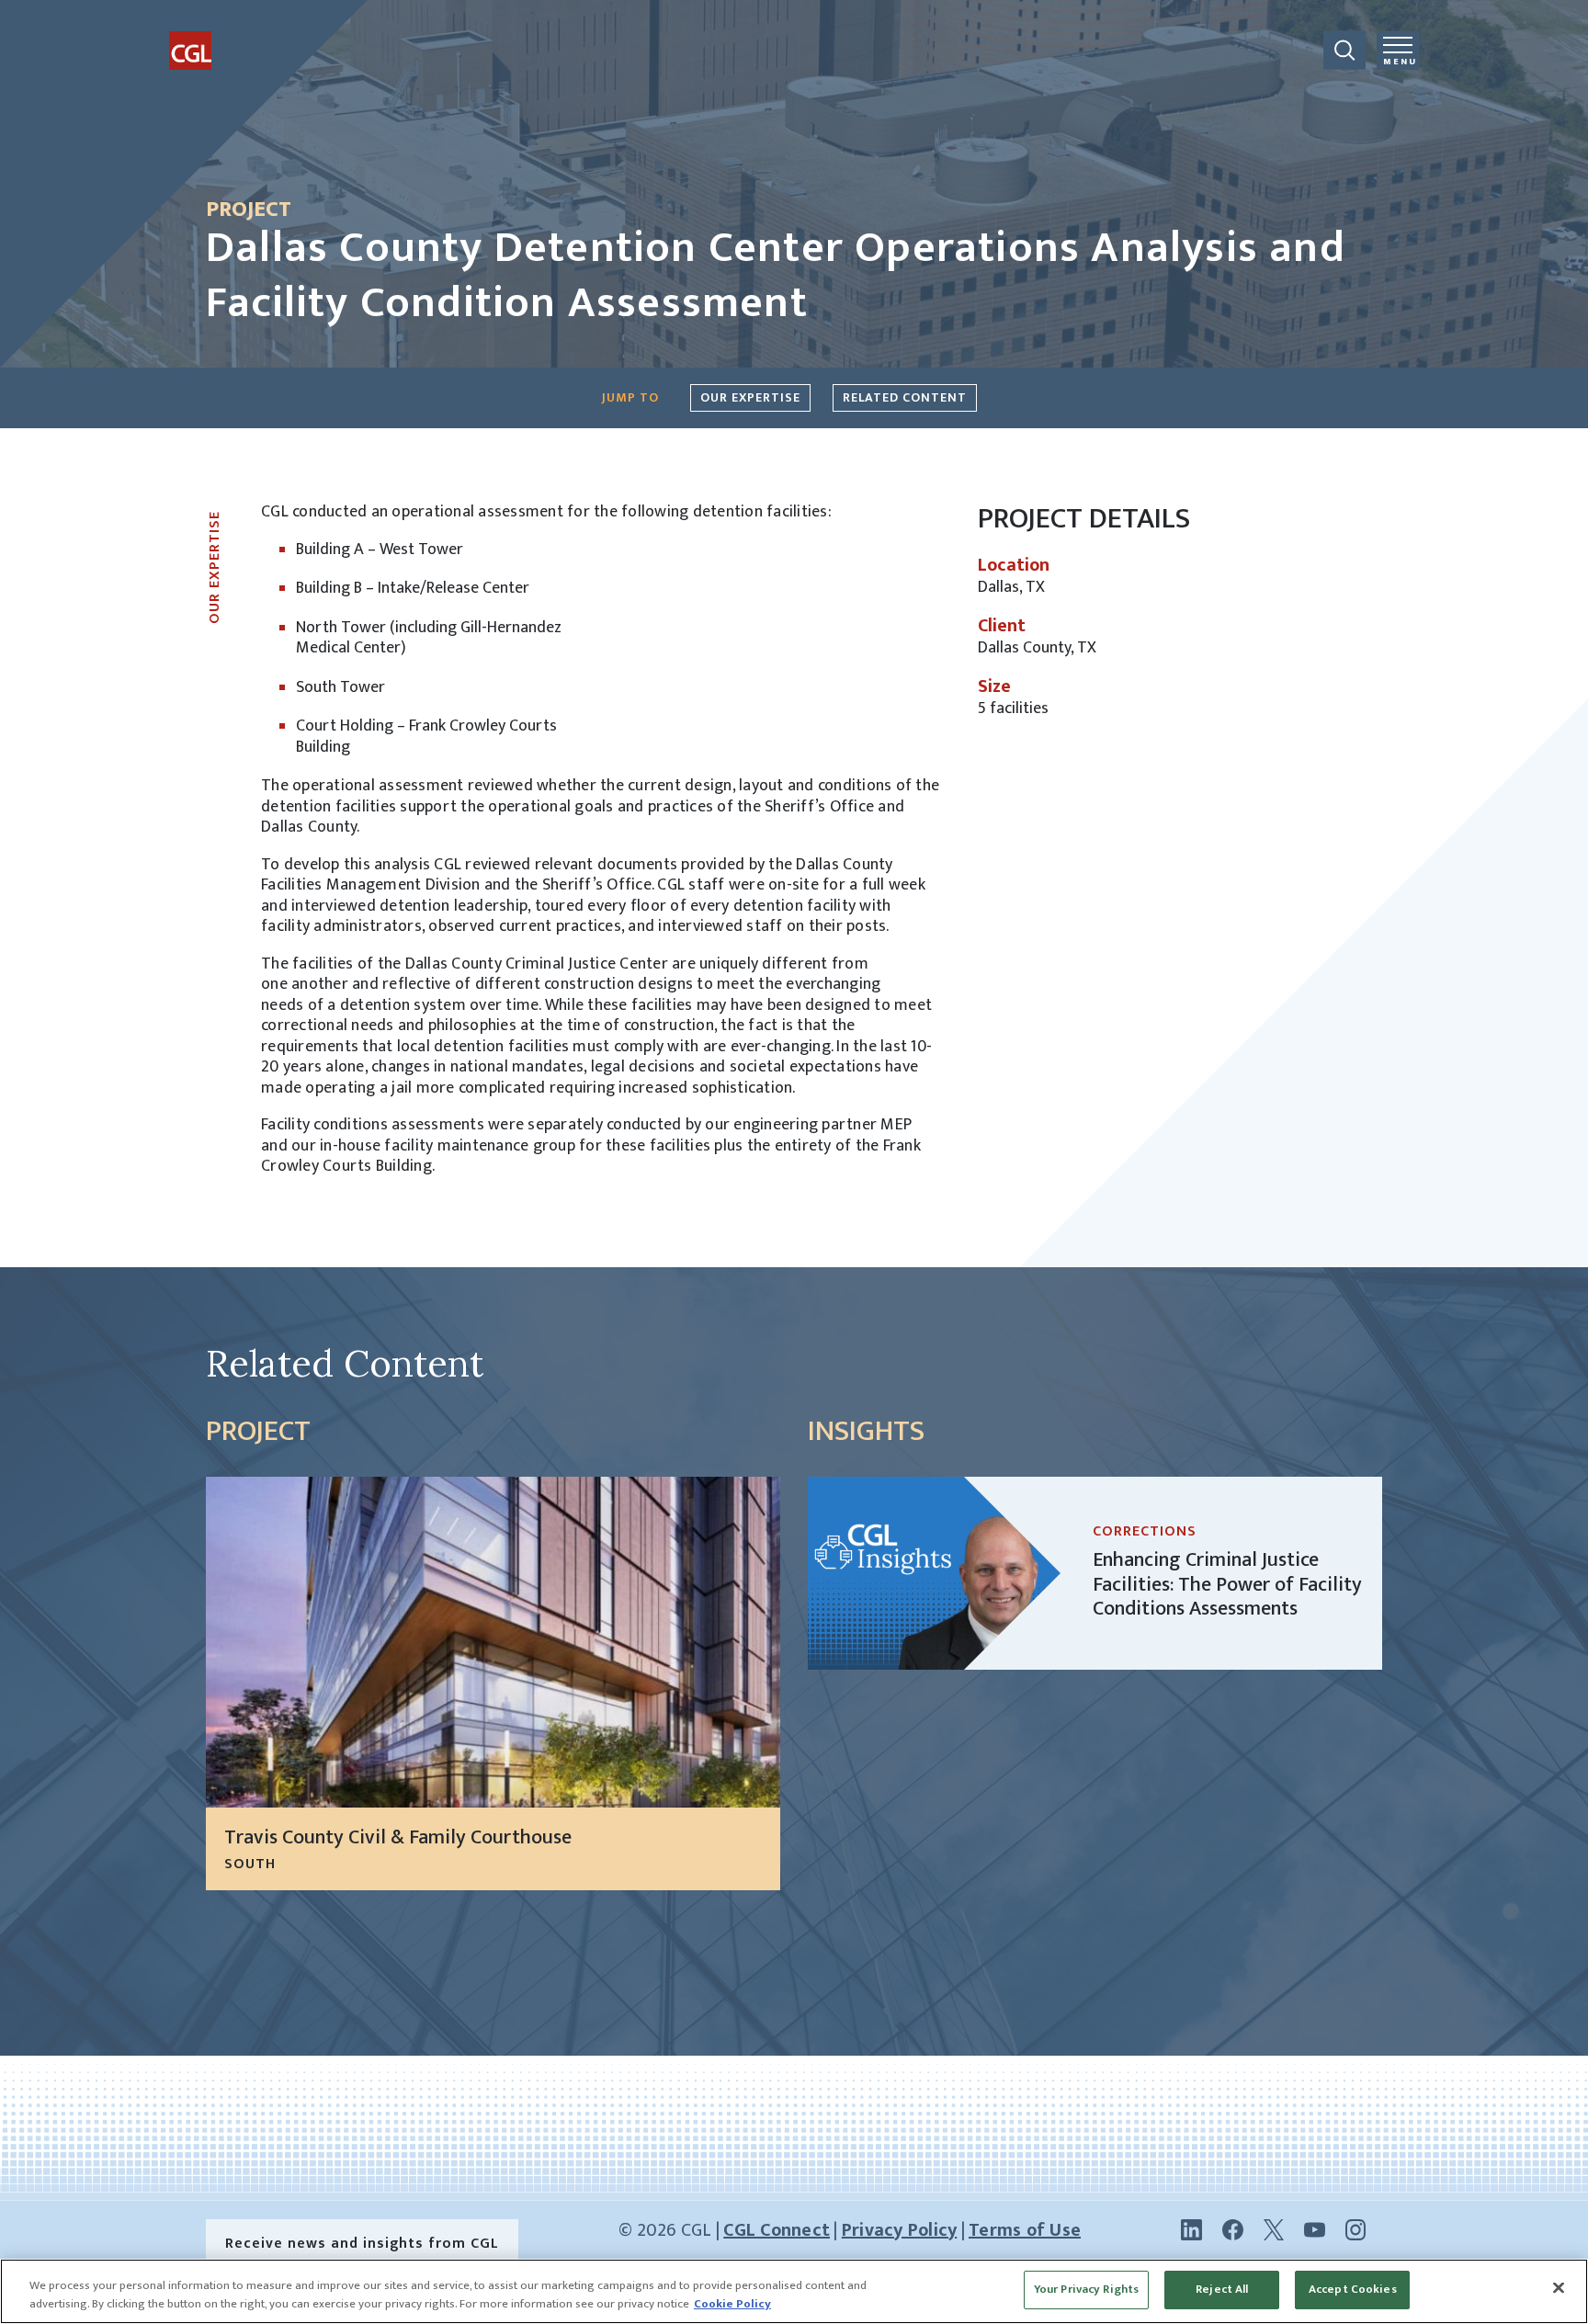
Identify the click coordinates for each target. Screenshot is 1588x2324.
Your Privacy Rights (1086, 2289)
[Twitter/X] (1274, 2229)
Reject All (1222, 2289)
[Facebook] (1233, 2229)
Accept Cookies (1353, 2289)
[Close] (1559, 2287)
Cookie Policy (732, 2304)
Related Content (905, 397)
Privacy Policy (900, 2230)
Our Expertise (750, 397)
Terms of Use (1025, 2230)
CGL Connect (777, 2230)
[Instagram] (1355, 2229)
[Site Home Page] (238, 35)
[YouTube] (1315, 2229)
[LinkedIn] (1191, 2229)
